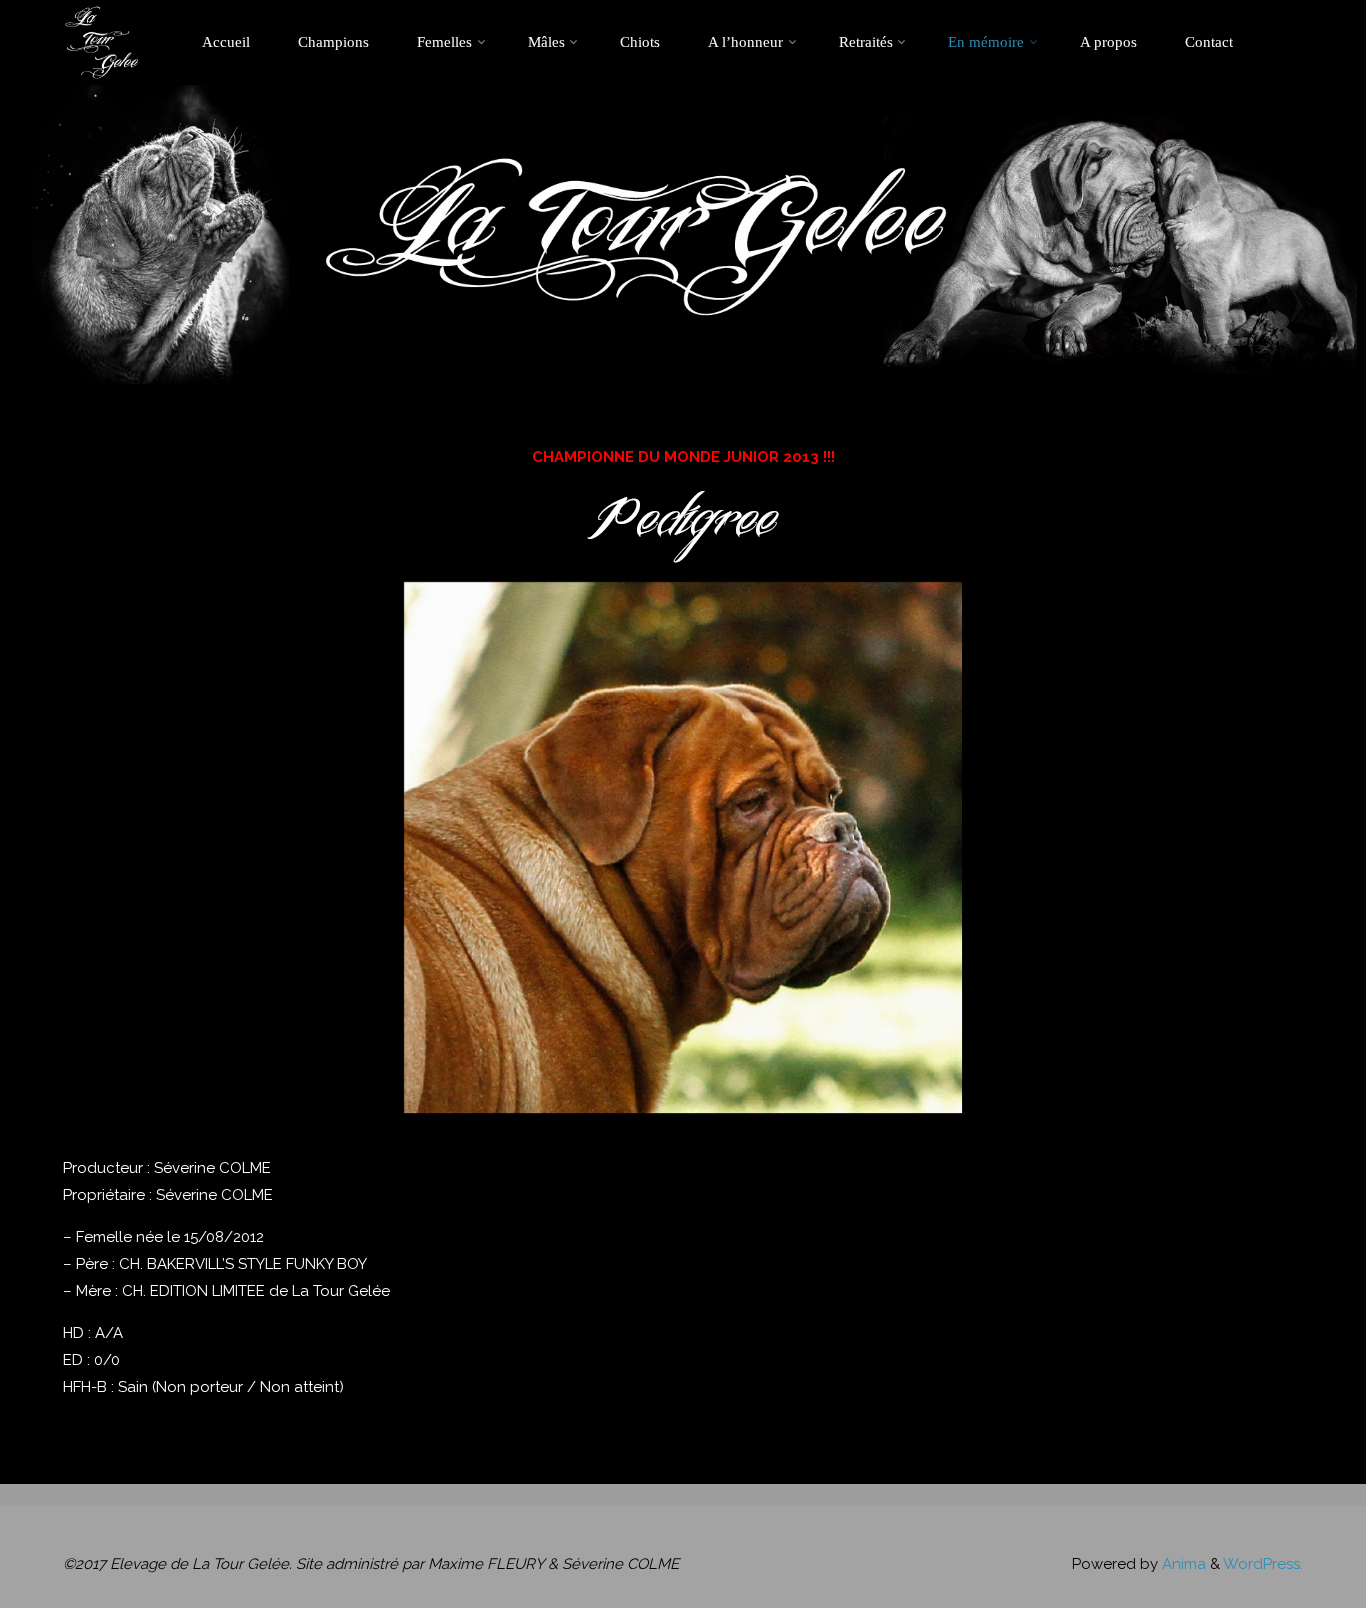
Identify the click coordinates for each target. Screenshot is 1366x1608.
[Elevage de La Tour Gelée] (101, 42)
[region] (683, 847)
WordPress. (1263, 1564)
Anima (1182, 1564)
